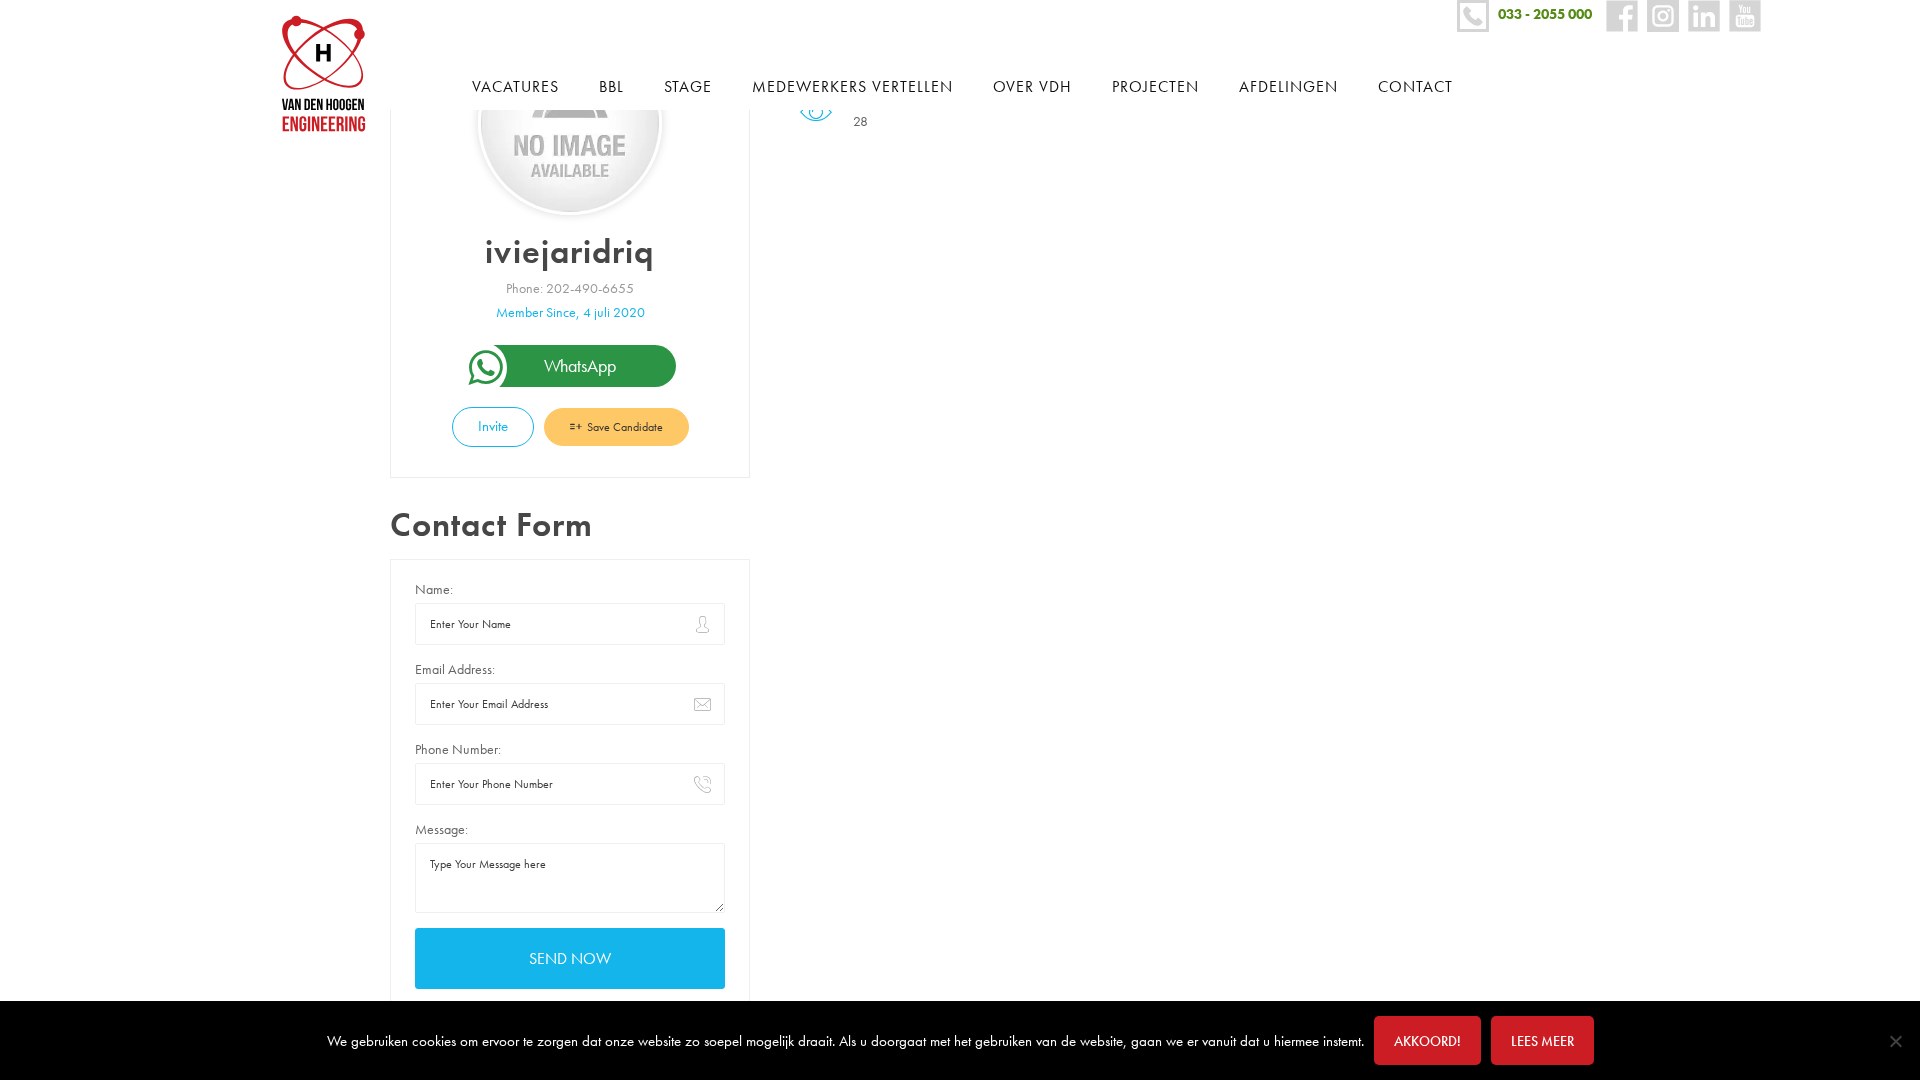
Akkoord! (1427, 1041)
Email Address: (455, 669)
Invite (493, 426)
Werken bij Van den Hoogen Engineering (331, 74)
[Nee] (1895, 1041)
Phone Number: (458, 749)
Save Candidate (623, 427)
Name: (434, 589)
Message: (441, 829)
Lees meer (1542, 1041)
